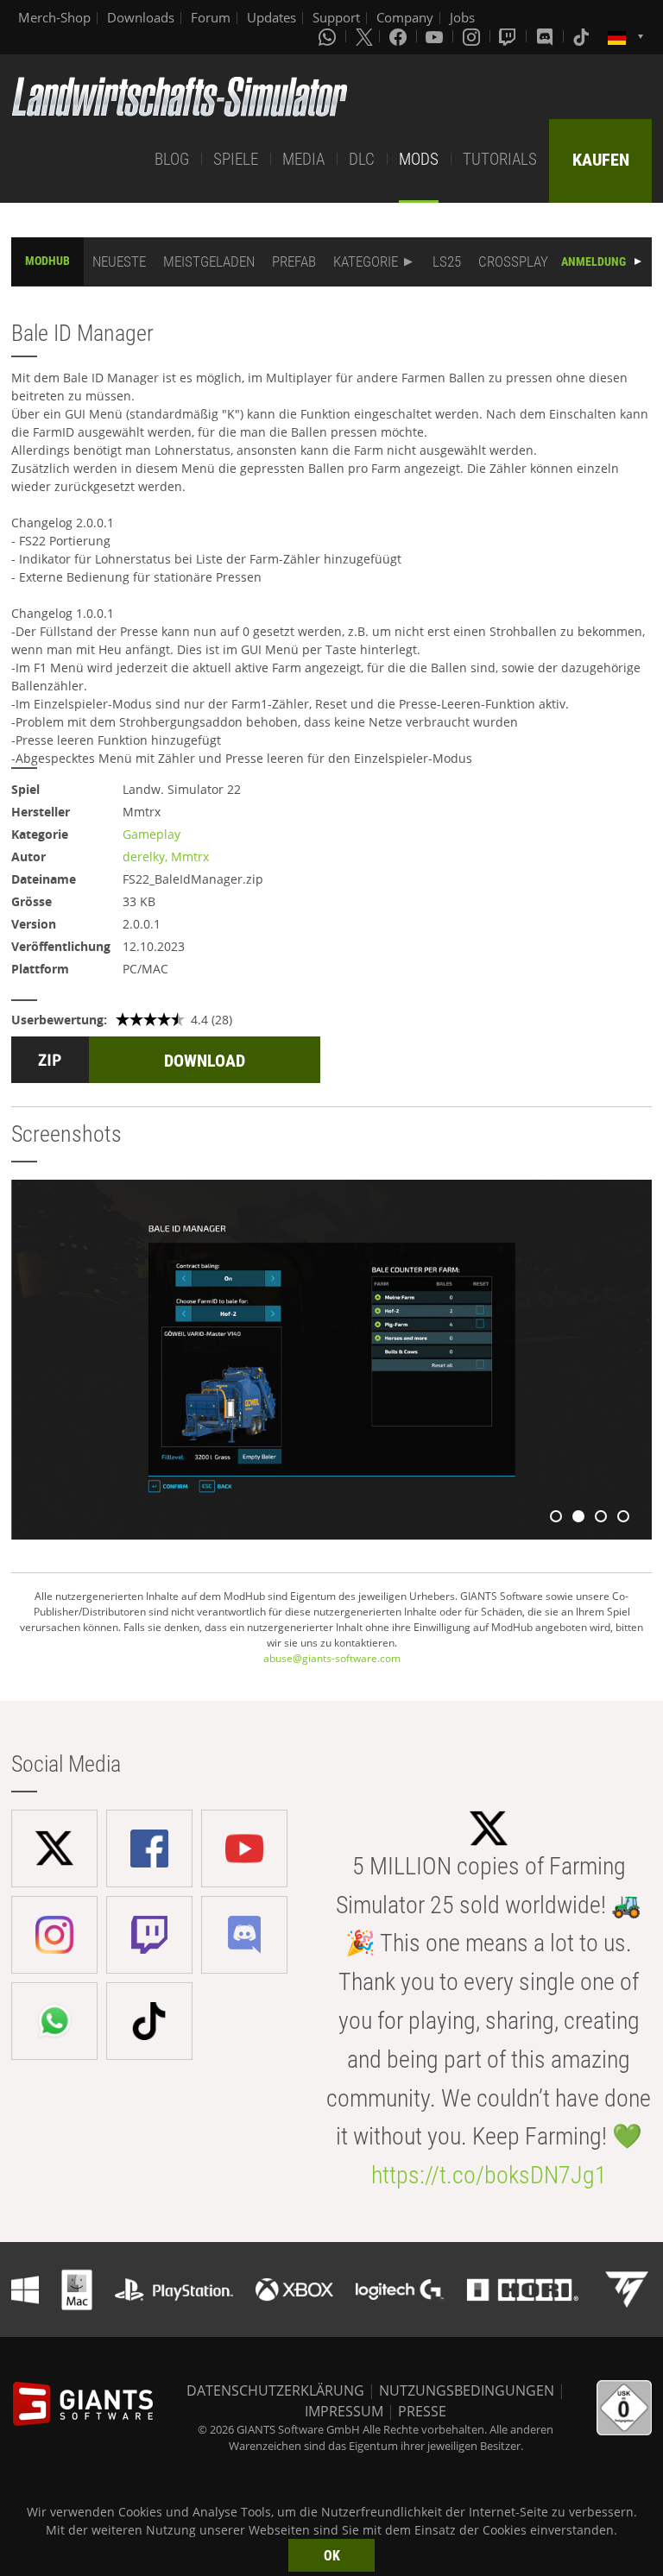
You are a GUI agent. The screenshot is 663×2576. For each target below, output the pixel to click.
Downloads (141, 17)
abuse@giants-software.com (332, 1658)
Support (336, 17)
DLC (362, 159)
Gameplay (152, 834)
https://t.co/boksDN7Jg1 (489, 2175)
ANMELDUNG (594, 261)
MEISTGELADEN (209, 261)
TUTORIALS (500, 159)
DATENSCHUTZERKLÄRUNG (275, 2390)
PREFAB (294, 261)
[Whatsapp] (329, 36)
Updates (272, 17)
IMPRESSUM (344, 2411)
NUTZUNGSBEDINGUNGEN (467, 2390)
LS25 (447, 261)
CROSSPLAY (513, 261)
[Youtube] (436, 36)
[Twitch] (509, 36)
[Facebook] (400, 36)
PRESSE (422, 2411)
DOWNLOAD (205, 1061)
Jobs (462, 17)
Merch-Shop (54, 17)
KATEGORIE (366, 261)
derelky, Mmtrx (166, 857)
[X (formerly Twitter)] (364, 36)
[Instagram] (473, 36)
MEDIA (303, 159)
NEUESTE (119, 261)
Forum (211, 17)
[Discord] (546, 36)
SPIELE (236, 159)
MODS (419, 159)
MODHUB (47, 261)
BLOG (172, 159)
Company (405, 17)
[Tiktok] (583, 36)
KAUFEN (601, 160)
